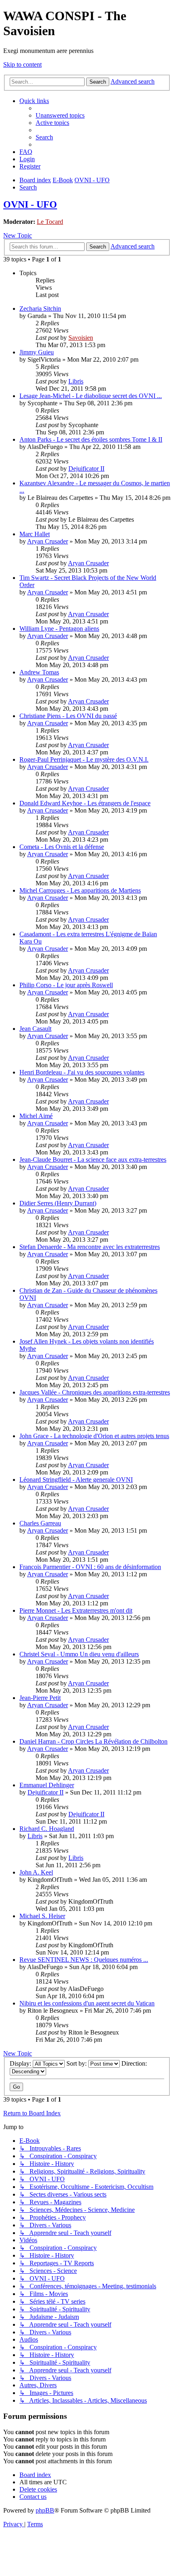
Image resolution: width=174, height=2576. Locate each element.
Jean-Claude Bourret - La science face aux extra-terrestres (93, 1160)
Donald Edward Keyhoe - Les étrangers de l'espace (85, 803)
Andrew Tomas (39, 672)
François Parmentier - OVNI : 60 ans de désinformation (90, 1567)
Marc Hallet (35, 534)
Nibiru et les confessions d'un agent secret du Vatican (87, 2003)
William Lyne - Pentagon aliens (59, 629)
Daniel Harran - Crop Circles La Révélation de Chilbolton (93, 1741)
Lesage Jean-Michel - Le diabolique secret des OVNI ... (91, 396)
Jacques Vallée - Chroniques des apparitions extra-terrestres (95, 1392)
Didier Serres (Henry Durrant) (58, 1203)
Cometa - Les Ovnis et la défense (62, 847)
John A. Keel (36, 1872)
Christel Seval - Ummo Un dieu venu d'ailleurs (79, 1654)
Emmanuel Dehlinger (47, 1785)
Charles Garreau (40, 1523)
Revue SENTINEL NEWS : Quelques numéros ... (84, 1960)
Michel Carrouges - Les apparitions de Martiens (80, 890)
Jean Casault (35, 1029)
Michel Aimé (36, 1116)
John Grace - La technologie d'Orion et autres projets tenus (94, 1436)
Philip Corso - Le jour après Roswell (66, 985)
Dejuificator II (86, 469)
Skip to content (22, 64)
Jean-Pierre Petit (40, 1698)
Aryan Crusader (48, 541)
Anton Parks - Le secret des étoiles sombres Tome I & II (91, 439)
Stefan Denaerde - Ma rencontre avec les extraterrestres (90, 1247)
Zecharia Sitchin (40, 309)
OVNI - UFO (30, 204)
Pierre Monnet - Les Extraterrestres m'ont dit (76, 1610)
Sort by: (77, 2063)
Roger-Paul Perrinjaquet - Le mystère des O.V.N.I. (84, 759)
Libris (76, 381)
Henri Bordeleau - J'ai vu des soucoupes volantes (82, 1072)
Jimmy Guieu (37, 352)
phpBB (45, 2510)
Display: (21, 2063)
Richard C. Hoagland (47, 1829)
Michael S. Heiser (42, 1916)
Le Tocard (50, 222)
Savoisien (81, 338)
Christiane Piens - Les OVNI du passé (68, 716)
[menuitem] (60, 115)
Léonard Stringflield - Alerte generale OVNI (76, 1480)
